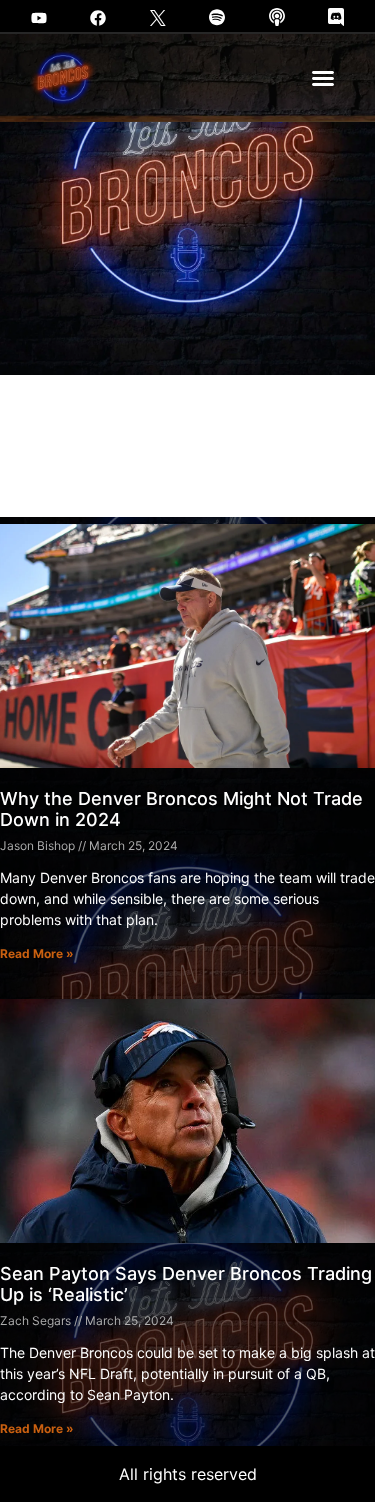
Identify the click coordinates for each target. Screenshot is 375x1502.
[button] (323, 78)
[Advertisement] (187, 319)
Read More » (37, 953)
